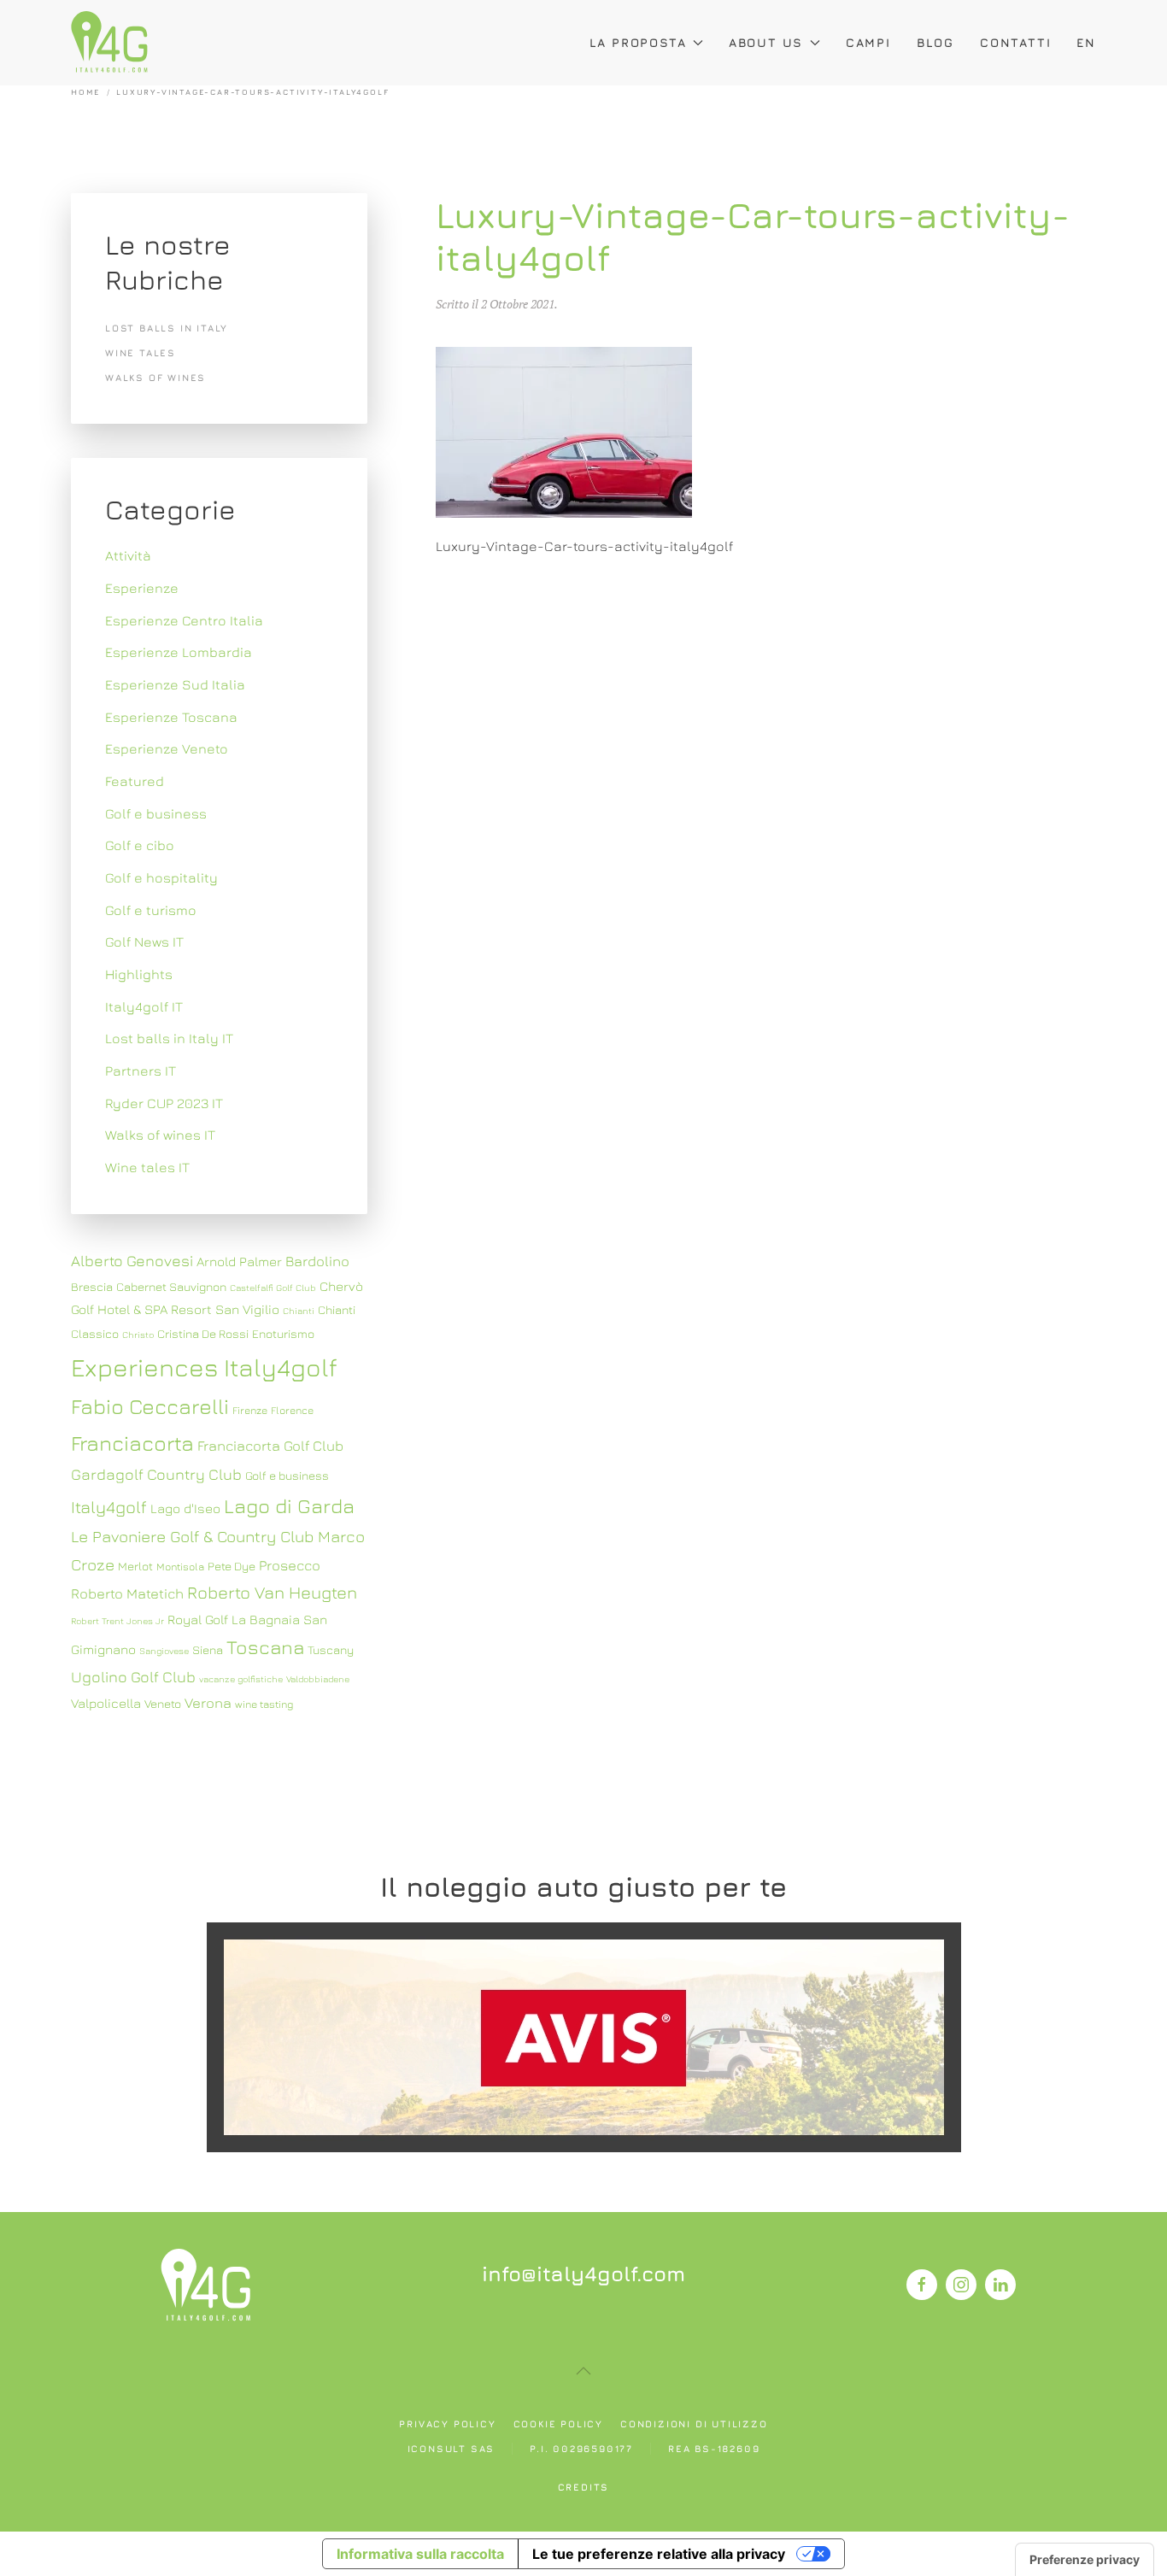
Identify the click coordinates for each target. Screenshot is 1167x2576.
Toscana (265, 1647)
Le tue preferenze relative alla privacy (659, 2554)
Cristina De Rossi (203, 1334)
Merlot (135, 1566)
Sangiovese (164, 1651)
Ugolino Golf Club (133, 1677)
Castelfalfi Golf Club (273, 1288)
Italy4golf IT (144, 1006)
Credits (584, 2487)
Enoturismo (283, 1334)
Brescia (92, 1287)
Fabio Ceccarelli (150, 1406)
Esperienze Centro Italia (184, 620)
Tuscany (331, 1650)
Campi (868, 42)
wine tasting (264, 1704)
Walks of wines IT (160, 1135)
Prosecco (290, 1565)
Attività (128, 555)
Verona (208, 1703)
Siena (208, 1650)
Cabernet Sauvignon (171, 1287)
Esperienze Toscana (171, 717)
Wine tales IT (147, 1167)
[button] (583, 2371)
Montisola (180, 1567)
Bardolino (317, 1261)
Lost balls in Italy (167, 328)
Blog (935, 42)
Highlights (139, 974)
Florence (292, 1410)
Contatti (1015, 42)
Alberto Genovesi (132, 1261)
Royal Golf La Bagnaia (234, 1619)
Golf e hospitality (161, 877)
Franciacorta (132, 1443)
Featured (135, 781)
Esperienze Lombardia (179, 652)
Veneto (163, 1704)
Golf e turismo (151, 910)
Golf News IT (144, 942)
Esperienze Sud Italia (175, 684)
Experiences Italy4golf (204, 1367)
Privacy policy (447, 2423)
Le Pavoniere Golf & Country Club (193, 1536)
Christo (138, 1335)
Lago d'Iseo (185, 1508)
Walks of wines (155, 377)
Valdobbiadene (318, 1679)
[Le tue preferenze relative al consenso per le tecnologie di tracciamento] (1085, 2560)
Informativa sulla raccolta (420, 2554)
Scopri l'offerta (583, 2036)
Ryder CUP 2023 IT (164, 1103)
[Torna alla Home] (109, 43)
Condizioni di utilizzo (694, 2423)
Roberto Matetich (127, 1593)
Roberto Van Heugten (272, 1592)
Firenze (250, 1410)
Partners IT (141, 1071)
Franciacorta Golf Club (270, 1446)
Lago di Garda (289, 1505)
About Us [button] (766, 42)
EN (1086, 42)
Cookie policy (558, 2423)
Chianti (299, 1311)
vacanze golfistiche (241, 1679)
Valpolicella (106, 1703)
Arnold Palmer (239, 1261)
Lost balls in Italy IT (169, 1038)
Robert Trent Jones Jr (117, 1621)
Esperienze (142, 588)
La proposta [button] (638, 42)
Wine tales (141, 352)
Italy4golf (109, 1507)
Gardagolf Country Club (156, 1474)
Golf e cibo (140, 845)
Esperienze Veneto (167, 748)
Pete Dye (232, 1566)
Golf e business (156, 813)
